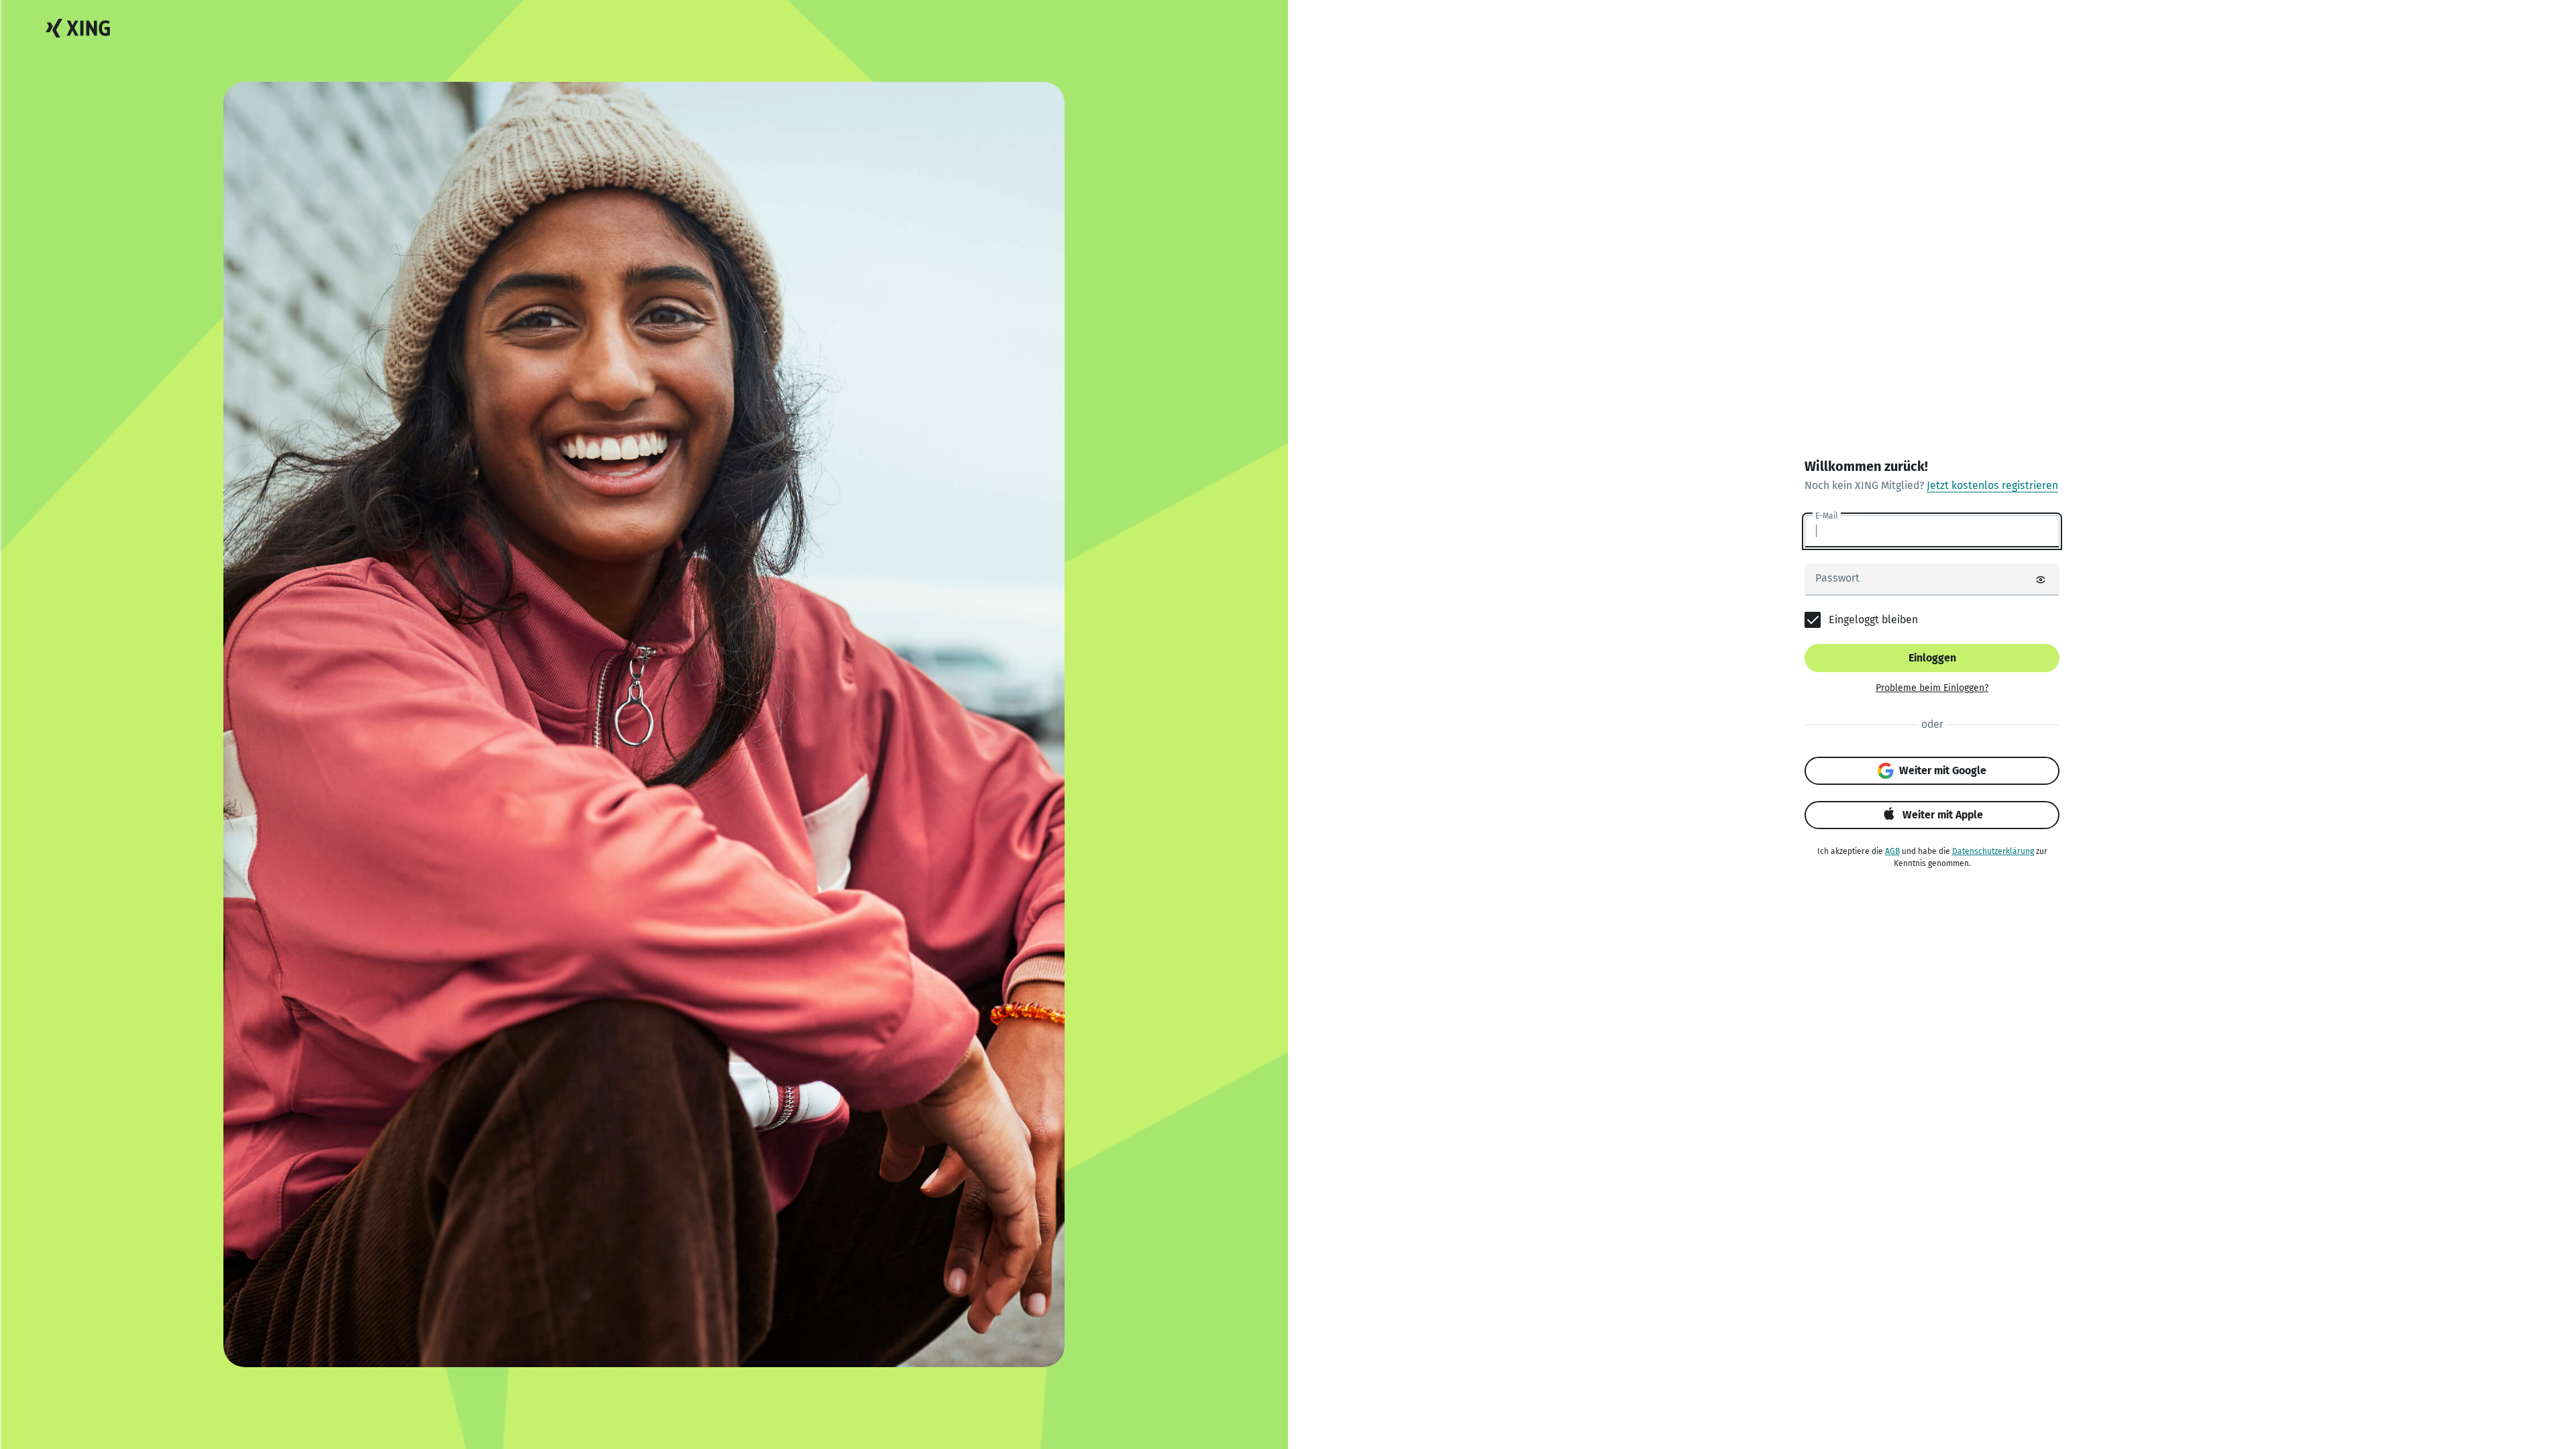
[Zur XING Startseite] (78, 29)
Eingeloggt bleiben (1873, 620)
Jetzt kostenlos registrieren (1992, 485)
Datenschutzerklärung (1993, 851)
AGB (1892, 851)
